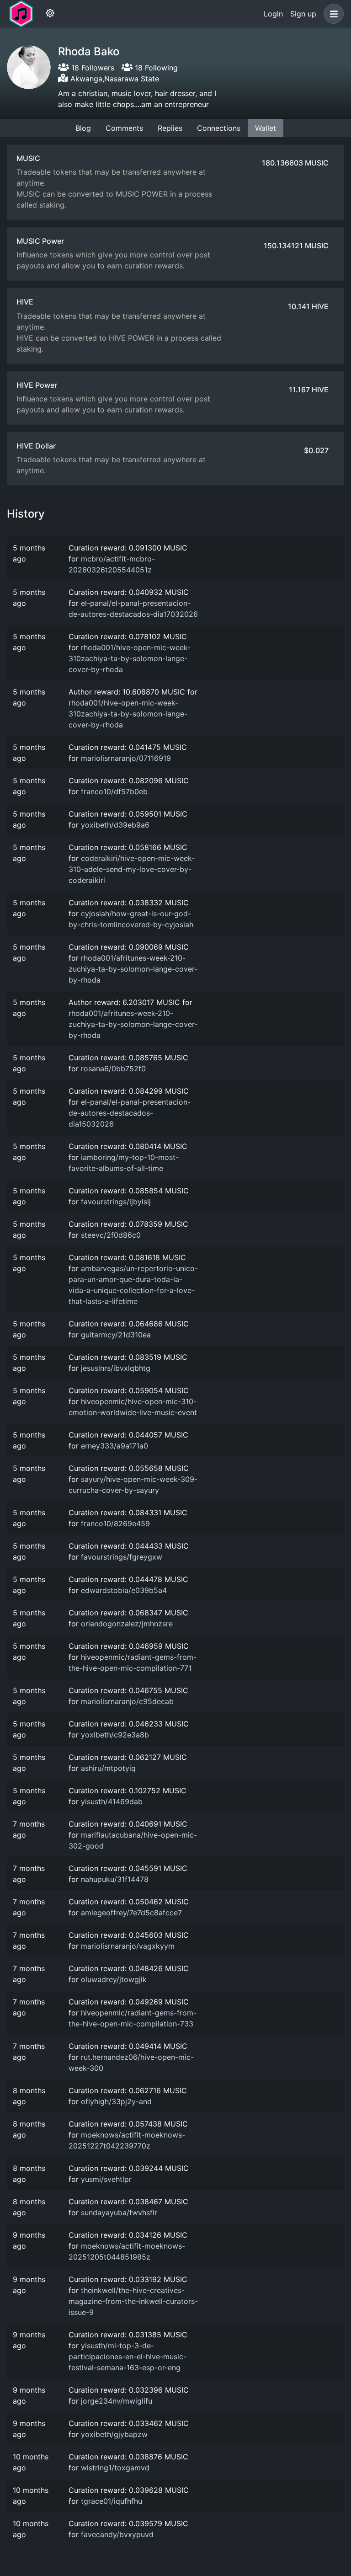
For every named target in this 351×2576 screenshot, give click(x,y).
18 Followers (92, 68)
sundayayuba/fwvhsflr (119, 2213)
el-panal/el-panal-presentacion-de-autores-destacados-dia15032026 (130, 1113)
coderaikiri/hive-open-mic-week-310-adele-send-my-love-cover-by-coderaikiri (132, 869)
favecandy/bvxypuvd (117, 2534)
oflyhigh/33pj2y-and (116, 2101)
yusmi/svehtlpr (106, 2179)
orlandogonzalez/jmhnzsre (127, 1624)
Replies (170, 128)
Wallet (266, 128)
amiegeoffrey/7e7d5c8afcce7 (131, 1913)
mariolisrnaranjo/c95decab (127, 1701)
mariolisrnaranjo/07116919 (126, 758)
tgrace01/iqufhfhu (112, 2501)
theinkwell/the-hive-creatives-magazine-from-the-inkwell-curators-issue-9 (133, 2301)
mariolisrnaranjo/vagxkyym (128, 1946)
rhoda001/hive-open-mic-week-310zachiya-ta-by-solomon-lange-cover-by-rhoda (130, 658)
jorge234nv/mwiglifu (117, 2401)
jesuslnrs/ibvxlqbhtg (116, 1368)
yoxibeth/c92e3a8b (115, 1735)
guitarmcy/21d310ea (116, 1335)
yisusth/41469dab (112, 1801)
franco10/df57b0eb (114, 791)
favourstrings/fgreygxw (122, 1557)
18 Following (155, 68)
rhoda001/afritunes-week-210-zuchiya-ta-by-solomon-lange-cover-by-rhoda (133, 969)
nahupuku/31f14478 (115, 1879)
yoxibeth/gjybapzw (114, 2434)
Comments (124, 128)
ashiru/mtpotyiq (108, 1768)
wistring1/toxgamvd (115, 2468)
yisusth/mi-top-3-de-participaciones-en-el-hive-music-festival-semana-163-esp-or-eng (128, 2357)
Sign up (303, 14)
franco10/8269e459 (115, 1523)
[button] (332, 14)
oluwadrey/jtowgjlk (114, 1979)
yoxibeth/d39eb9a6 (115, 825)
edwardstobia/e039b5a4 (124, 1590)
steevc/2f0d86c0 (111, 1235)
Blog (83, 128)
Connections (219, 128)
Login (273, 14)
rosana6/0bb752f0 (113, 1069)
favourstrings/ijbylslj (116, 1202)
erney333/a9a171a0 (114, 1446)
